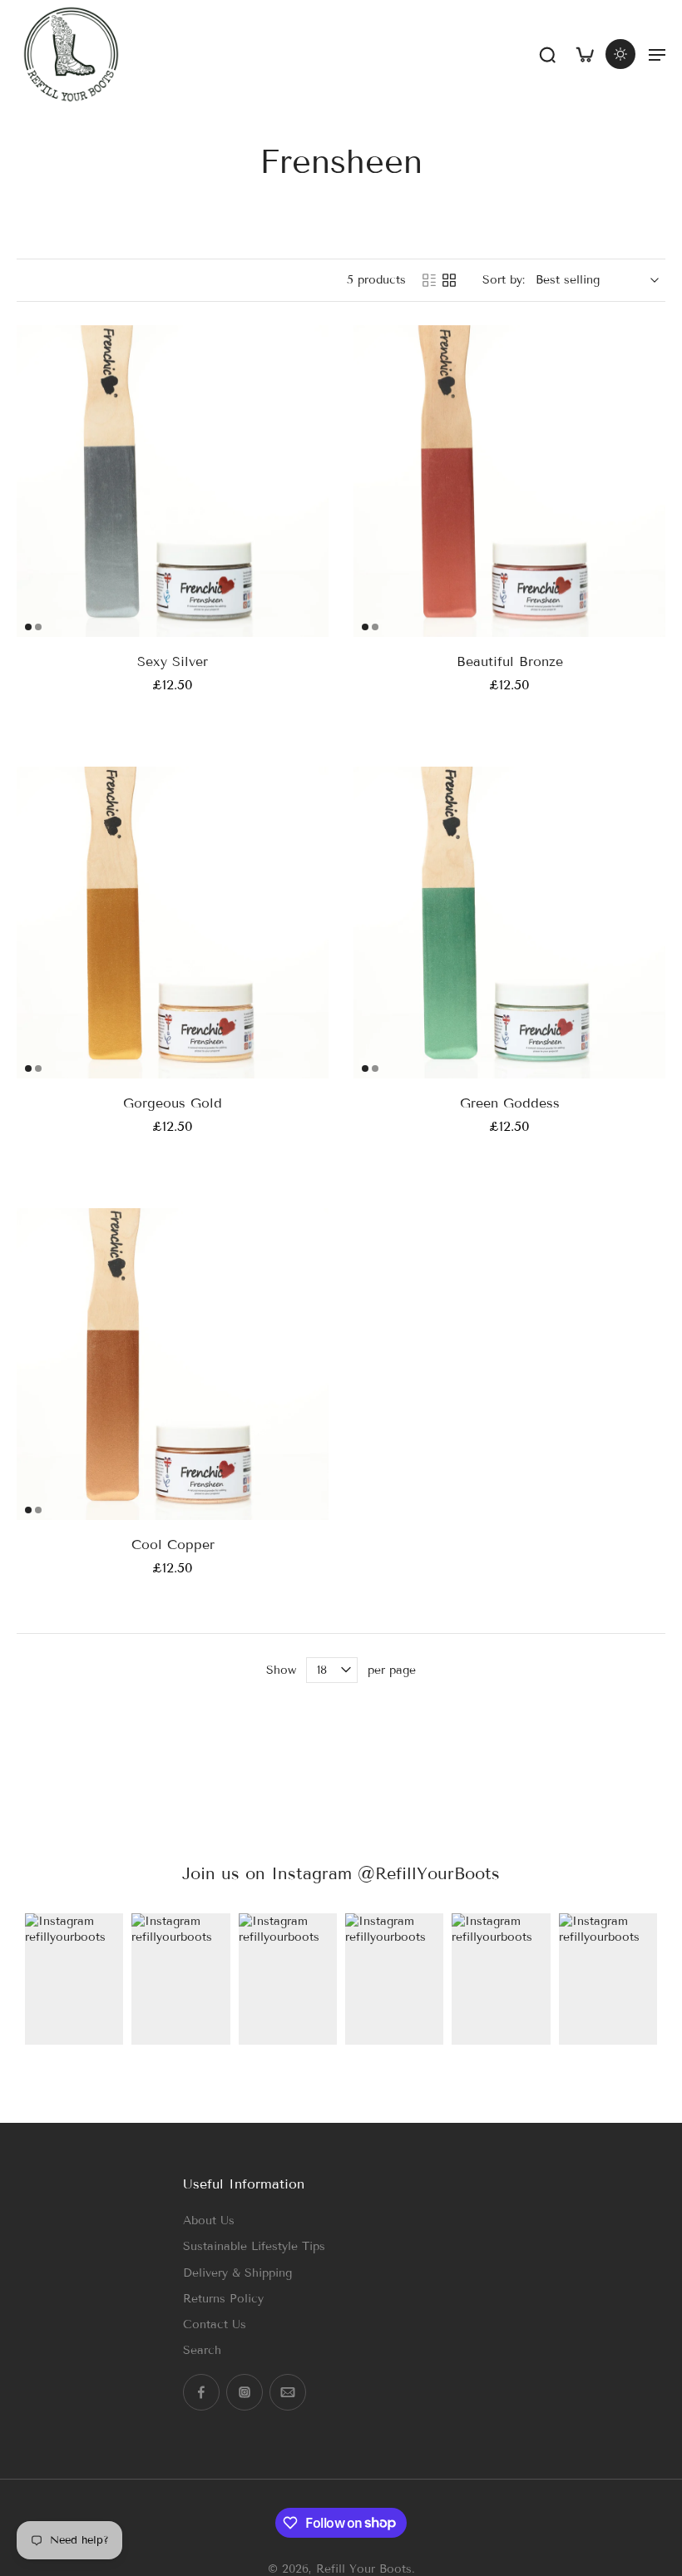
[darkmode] (620, 54)
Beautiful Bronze (510, 661)
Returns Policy (223, 2298)
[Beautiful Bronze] (509, 481)
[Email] (288, 2391)
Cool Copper (173, 1545)
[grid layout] (449, 280)
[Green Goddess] (509, 923)
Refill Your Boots (364, 2568)
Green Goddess (510, 1103)
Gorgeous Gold (173, 1103)
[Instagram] (245, 2391)
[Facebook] (201, 2391)
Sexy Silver (173, 661)
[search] (547, 54)
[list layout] (429, 280)
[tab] (28, 627)
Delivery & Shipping (237, 2272)
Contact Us (215, 2324)
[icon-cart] (584, 54)
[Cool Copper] (173, 1364)
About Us (209, 2221)
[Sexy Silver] (173, 481)
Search (202, 2350)
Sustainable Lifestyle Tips (254, 2246)
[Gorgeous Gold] (173, 923)
